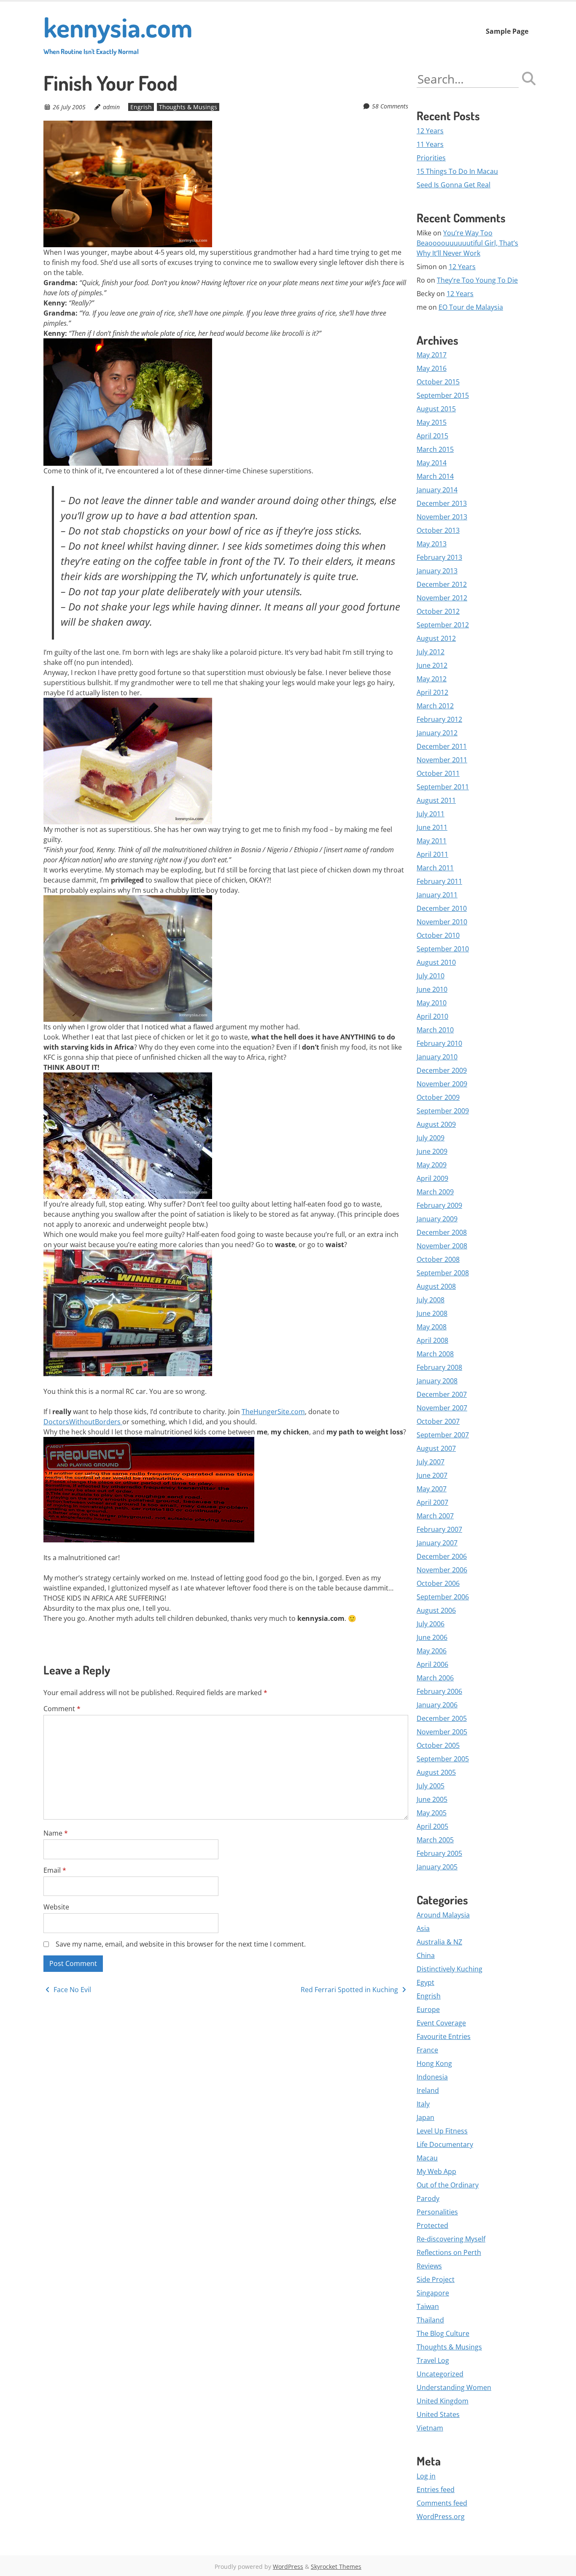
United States (438, 2414)
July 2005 (431, 1786)
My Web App (436, 2171)
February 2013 (439, 557)
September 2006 (443, 1597)
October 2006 (438, 1583)
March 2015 (435, 449)
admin (111, 107)
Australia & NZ (439, 1942)
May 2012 (432, 679)
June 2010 (432, 989)
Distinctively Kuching (449, 1969)
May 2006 (432, 1651)
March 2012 (435, 706)
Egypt (425, 1982)
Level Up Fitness (442, 2131)
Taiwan (428, 2306)
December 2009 (442, 1070)
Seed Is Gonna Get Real (454, 185)
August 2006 (436, 1610)
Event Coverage (441, 2023)
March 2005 (435, 1840)
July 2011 (431, 814)
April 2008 (432, 1340)
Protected (432, 2225)
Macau (427, 2158)
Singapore (433, 2293)
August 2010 (436, 962)
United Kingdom (443, 2401)
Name (56, 1833)
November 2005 (442, 1732)
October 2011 (438, 773)
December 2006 (442, 1556)
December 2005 (442, 1718)
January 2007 (437, 1543)
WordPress (288, 2567)
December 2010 (442, 908)
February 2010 (439, 1043)
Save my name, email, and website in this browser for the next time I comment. (181, 1944)
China (426, 1955)
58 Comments (390, 106)
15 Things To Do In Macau (457, 171)
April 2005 (432, 1826)
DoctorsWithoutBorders (83, 1422)
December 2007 (442, 1394)
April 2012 (432, 692)
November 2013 (442, 517)
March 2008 (435, 1354)
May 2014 (432, 463)
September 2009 (443, 1111)
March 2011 (435, 868)
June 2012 (432, 665)
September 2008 (443, 1273)
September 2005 (443, 1759)
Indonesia (432, 2077)
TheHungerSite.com (273, 1412)
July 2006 (431, 1624)
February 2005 (439, 1853)
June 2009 (432, 1151)
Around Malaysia (443, 1915)
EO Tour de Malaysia (471, 307)
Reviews (429, 2266)
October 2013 (438, 530)
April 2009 (432, 1178)
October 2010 (438, 935)
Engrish (141, 107)
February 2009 (439, 1205)
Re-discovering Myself (451, 2239)
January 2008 (437, 1381)
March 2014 (435, 476)
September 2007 (443, 1435)
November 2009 (442, 1084)
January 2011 (437, 895)
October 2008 (438, 1259)
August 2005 (436, 1772)
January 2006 (437, 1705)
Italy (423, 2104)
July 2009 (431, 1138)
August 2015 (436, 409)
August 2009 (436, 1124)
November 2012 (442, 598)
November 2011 (442, 760)
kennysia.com (118, 33)
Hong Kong (434, 2063)
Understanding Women (454, 2387)
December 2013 (442, 503)
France (427, 2050)
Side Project (436, 2279)
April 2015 (432, 436)
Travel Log (433, 2360)
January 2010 (437, 1057)
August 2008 (436, 1286)
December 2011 (442, 746)
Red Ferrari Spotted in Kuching (350, 1990)
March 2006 (435, 1678)
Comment (62, 1709)
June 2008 (432, 1313)
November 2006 (442, 1570)
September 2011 (443, 787)
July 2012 (431, 652)
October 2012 (438, 611)
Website (56, 1907)
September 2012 (443, 625)
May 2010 (432, 1003)
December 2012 (442, 584)
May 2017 (432, 355)
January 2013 (437, 571)
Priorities (431, 158)
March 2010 (435, 1030)
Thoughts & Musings (188, 107)
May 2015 (432, 422)
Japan (425, 2117)
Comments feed (442, 2503)
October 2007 (438, 1421)
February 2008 (439, 1367)
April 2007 (432, 1502)
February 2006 (439, 1691)
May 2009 (432, 1165)
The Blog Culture (443, 2333)
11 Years (430, 144)
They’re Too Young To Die (477, 280)
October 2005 (438, 1745)
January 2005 (437, 1867)
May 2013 (432, 544)
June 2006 (432, 1637)
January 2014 (437, 490)
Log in (426, 2476)
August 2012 (436, 638)
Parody (428, 2198)
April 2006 (432, 1664)
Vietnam (430, 2428)
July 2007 (431, 1462)
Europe (428, 2009)
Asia (423, 1928)
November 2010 (442, 922)
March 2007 (435, 1516)
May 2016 (432, 368)
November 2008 (442, 1246)
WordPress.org (441, 2517)
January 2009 (437, 1219)
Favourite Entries (444, 2036)
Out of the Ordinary (448, 2185)
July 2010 (431, 976)
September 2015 (443, 395)
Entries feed (436, 2490)
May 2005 (432, 1813)
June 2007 (432, 1475)
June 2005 (432, 1799)
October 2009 (438, 1097)
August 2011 (436, 800)
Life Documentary (445, 2144)
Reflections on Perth (449, 2252)
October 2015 (438, 382)
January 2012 (437, 733)
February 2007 (439, 1529)
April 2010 (432, 1016)
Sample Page (507, 31)
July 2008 (431, 1300)
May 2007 (432, 1489)
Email (55, 1870)
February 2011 (439, 881)
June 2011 (432, 827)
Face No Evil (71, 1990)
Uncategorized (440, 2374)
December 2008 (442, 1232)
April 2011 (432, 854)
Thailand (430, 2320)
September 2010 (443, 949)
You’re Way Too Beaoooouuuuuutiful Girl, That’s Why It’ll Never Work (467, 243)
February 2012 (439, 719)
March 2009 (435, 1192)
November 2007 (442, 1408)
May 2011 (432, 841)
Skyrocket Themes (336, 2567)
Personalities (437, 2212)
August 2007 (436, 1448)
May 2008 (432, 1327)
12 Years (430, 131)
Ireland (428, 2090)
